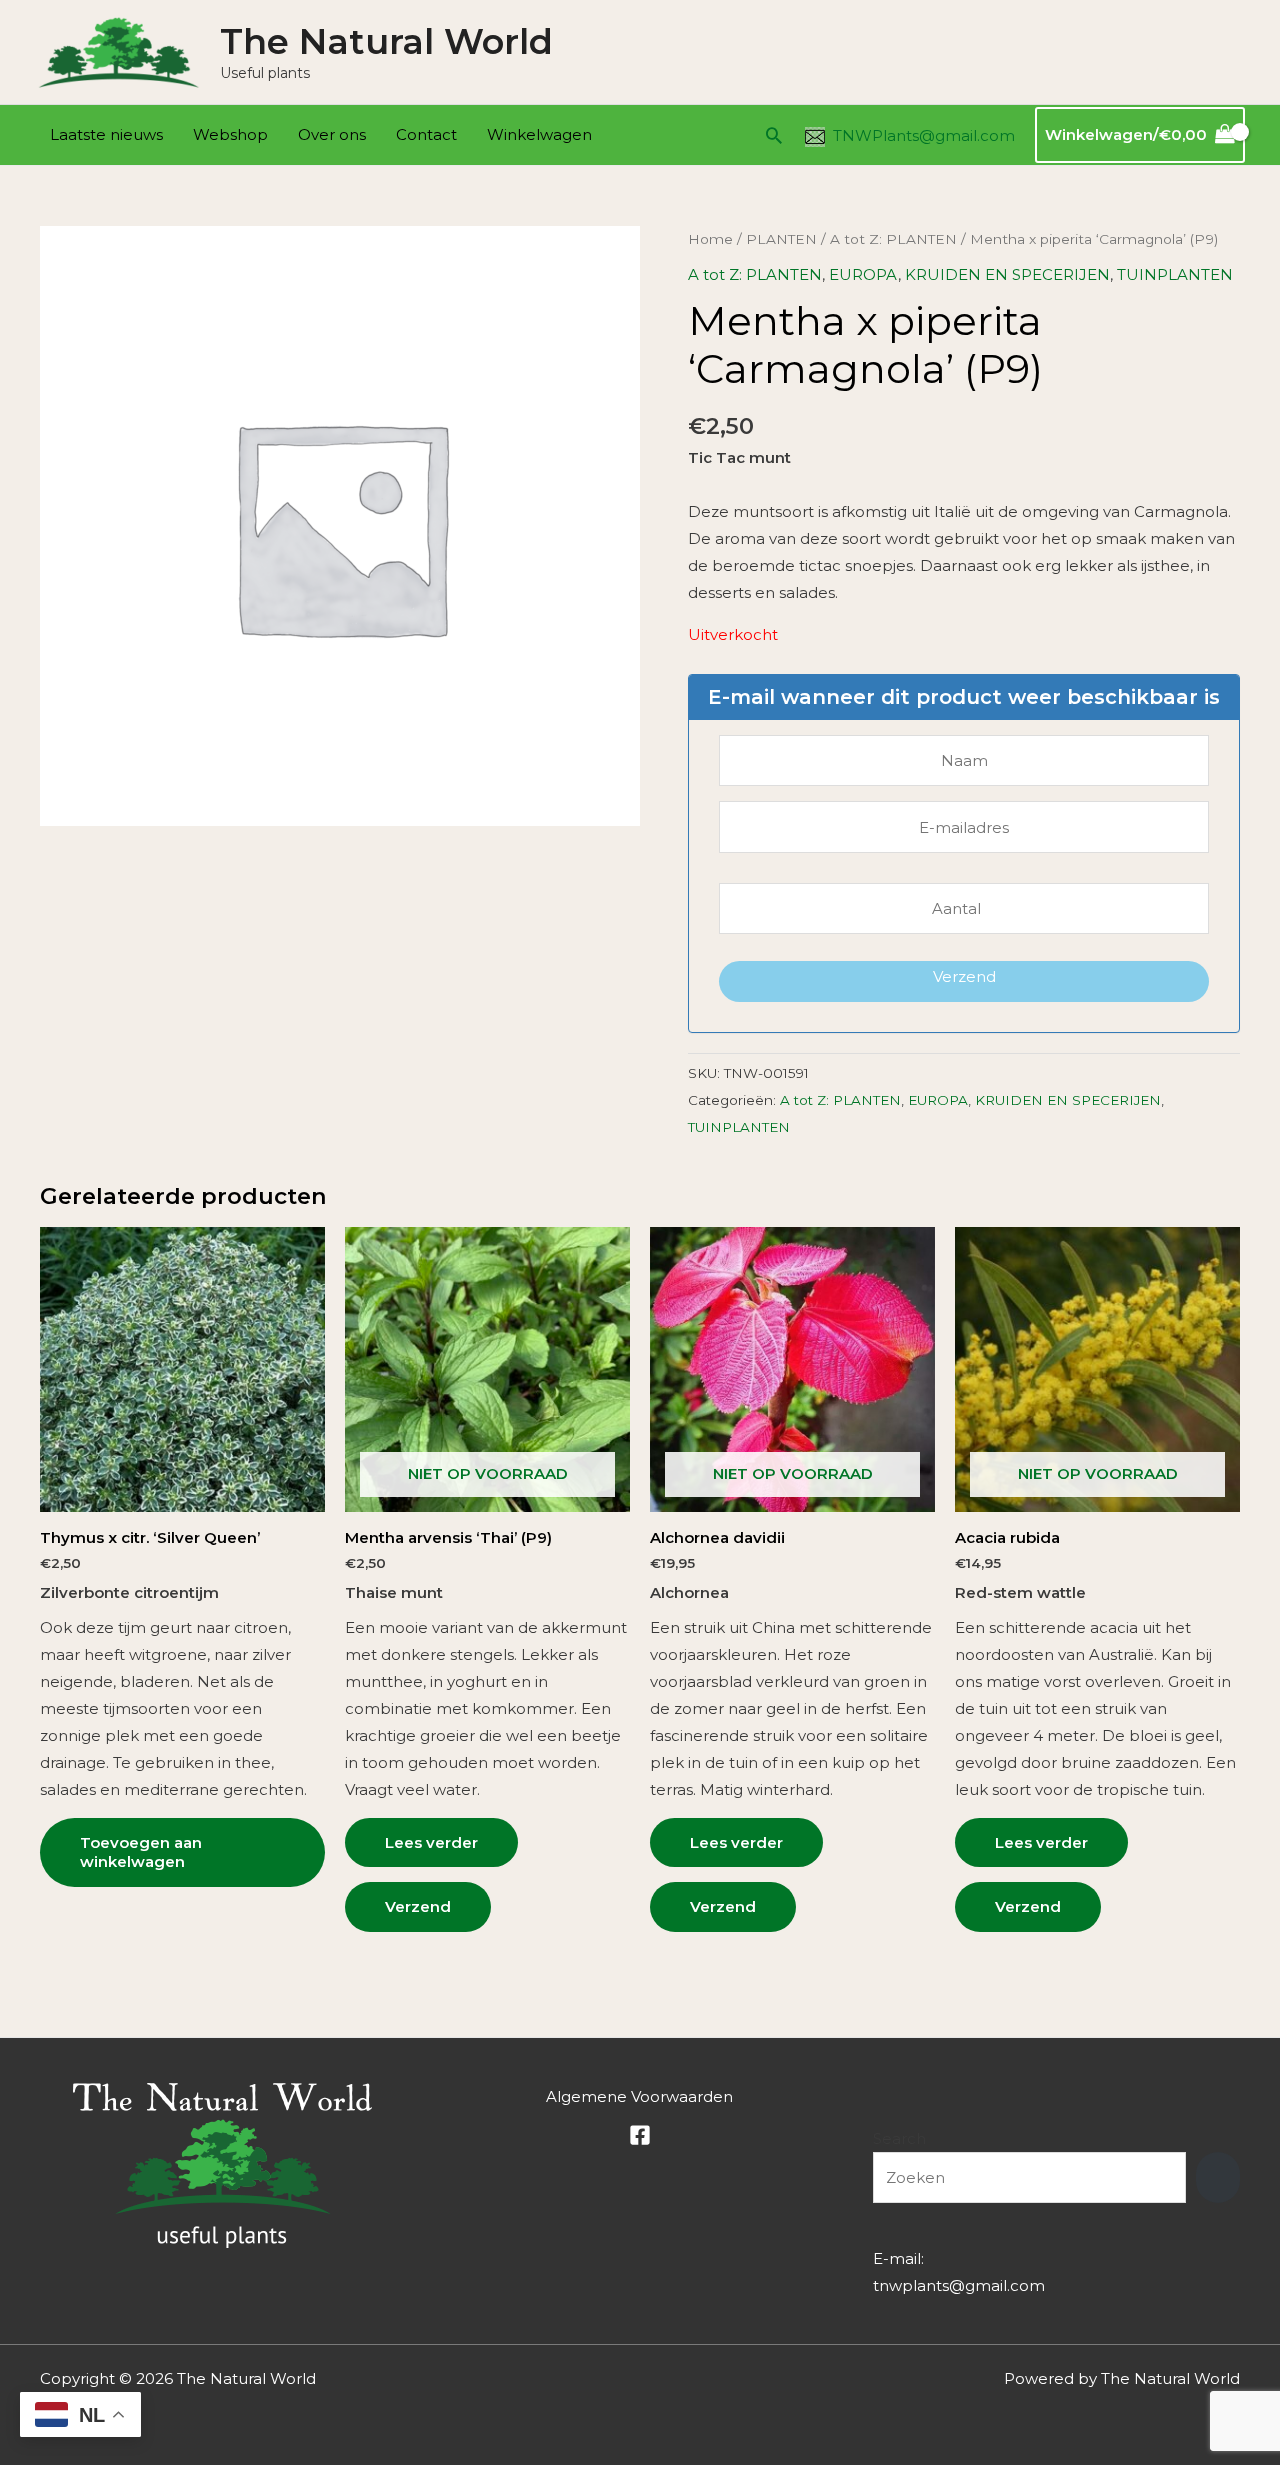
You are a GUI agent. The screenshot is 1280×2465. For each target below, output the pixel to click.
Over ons (332, 134)
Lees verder (431, 1842)
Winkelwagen (539, 134)
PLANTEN (781, 239)
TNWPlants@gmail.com (924, 135)
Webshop (230, 134)
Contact (426, 134)
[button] (774, 135)
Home (710, 239)
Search (899, 2138)
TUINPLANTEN (1175, 274)
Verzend (964, 976)
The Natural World (386, 41)
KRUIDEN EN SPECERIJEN (1007, 274)
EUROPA (863, 274)
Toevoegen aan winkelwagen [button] (141, 1852)
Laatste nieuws (106, 134)
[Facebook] (640, 2135)
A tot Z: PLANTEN (893, 239)
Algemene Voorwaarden (639, 2096)
